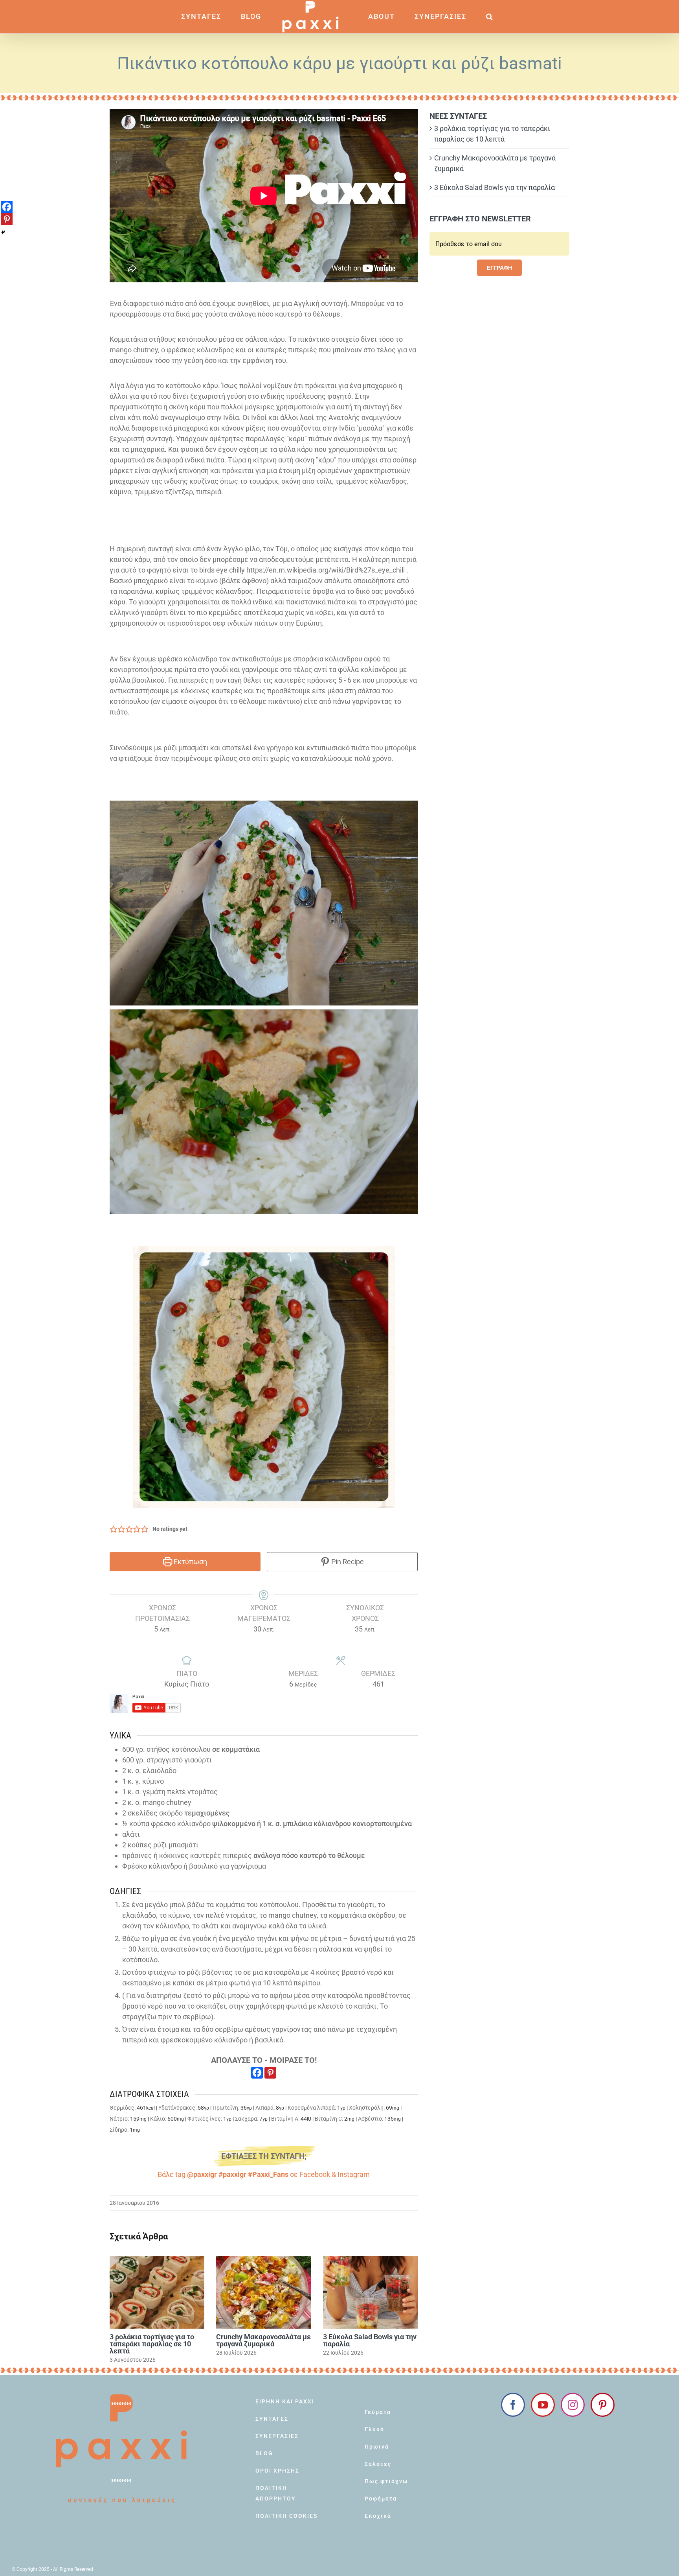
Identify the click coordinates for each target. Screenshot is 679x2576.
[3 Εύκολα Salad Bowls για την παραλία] (370, 2292)
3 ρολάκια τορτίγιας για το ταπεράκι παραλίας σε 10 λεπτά (152, 2344)
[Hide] (3, 232)
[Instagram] (573, 2405)
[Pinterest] (270, 2073)
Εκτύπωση (190, 1562)
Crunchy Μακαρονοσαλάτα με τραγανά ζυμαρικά (263, 2340)
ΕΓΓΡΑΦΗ (499, 268)
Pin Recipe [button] (347, 1562)
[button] (467, 17)
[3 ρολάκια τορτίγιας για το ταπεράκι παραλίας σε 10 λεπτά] (157, 2292)
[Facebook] (257, 2073)
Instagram (354, 2174)
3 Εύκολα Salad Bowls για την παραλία (370, 2340)
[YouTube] (543, 2405)
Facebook (315, 2174)
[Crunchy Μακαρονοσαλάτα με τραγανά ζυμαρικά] (263, 2292)
